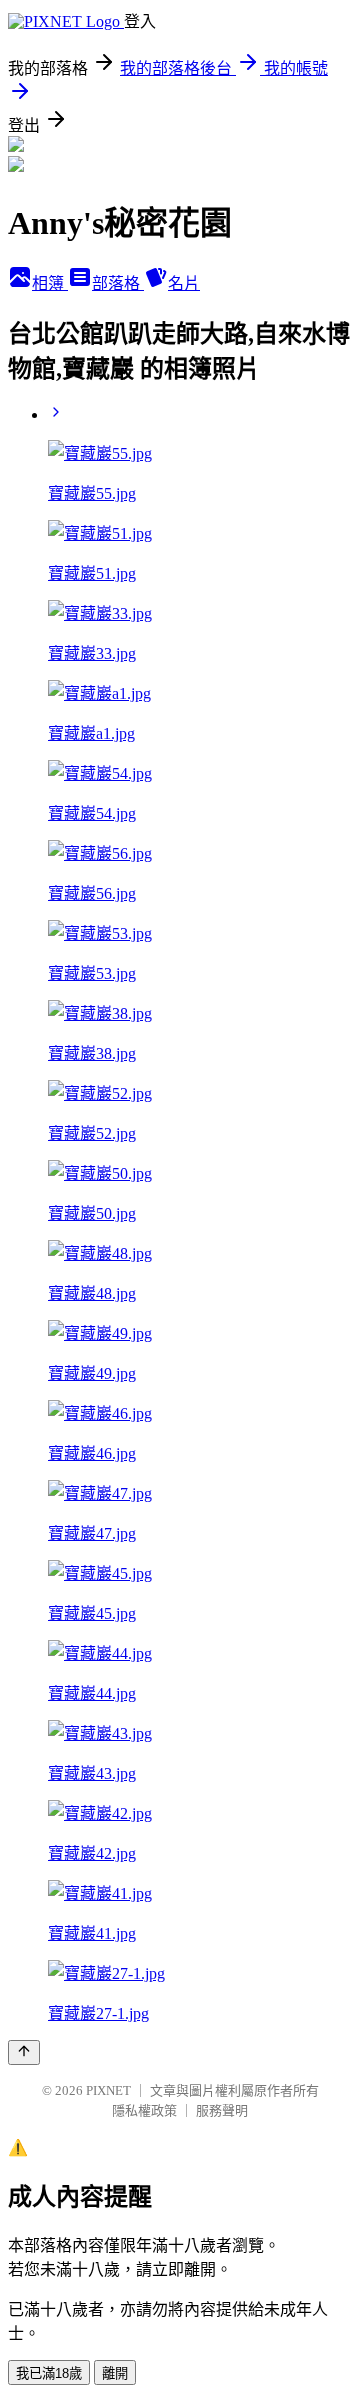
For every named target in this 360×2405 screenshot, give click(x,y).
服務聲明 (222, 2110)
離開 (115, 2373)
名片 (184, 283)
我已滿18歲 (49, 2373)
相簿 (50, 283)
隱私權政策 (144, 2110)
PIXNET (108, 2090)
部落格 (118, 283)
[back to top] (24, 2052)
